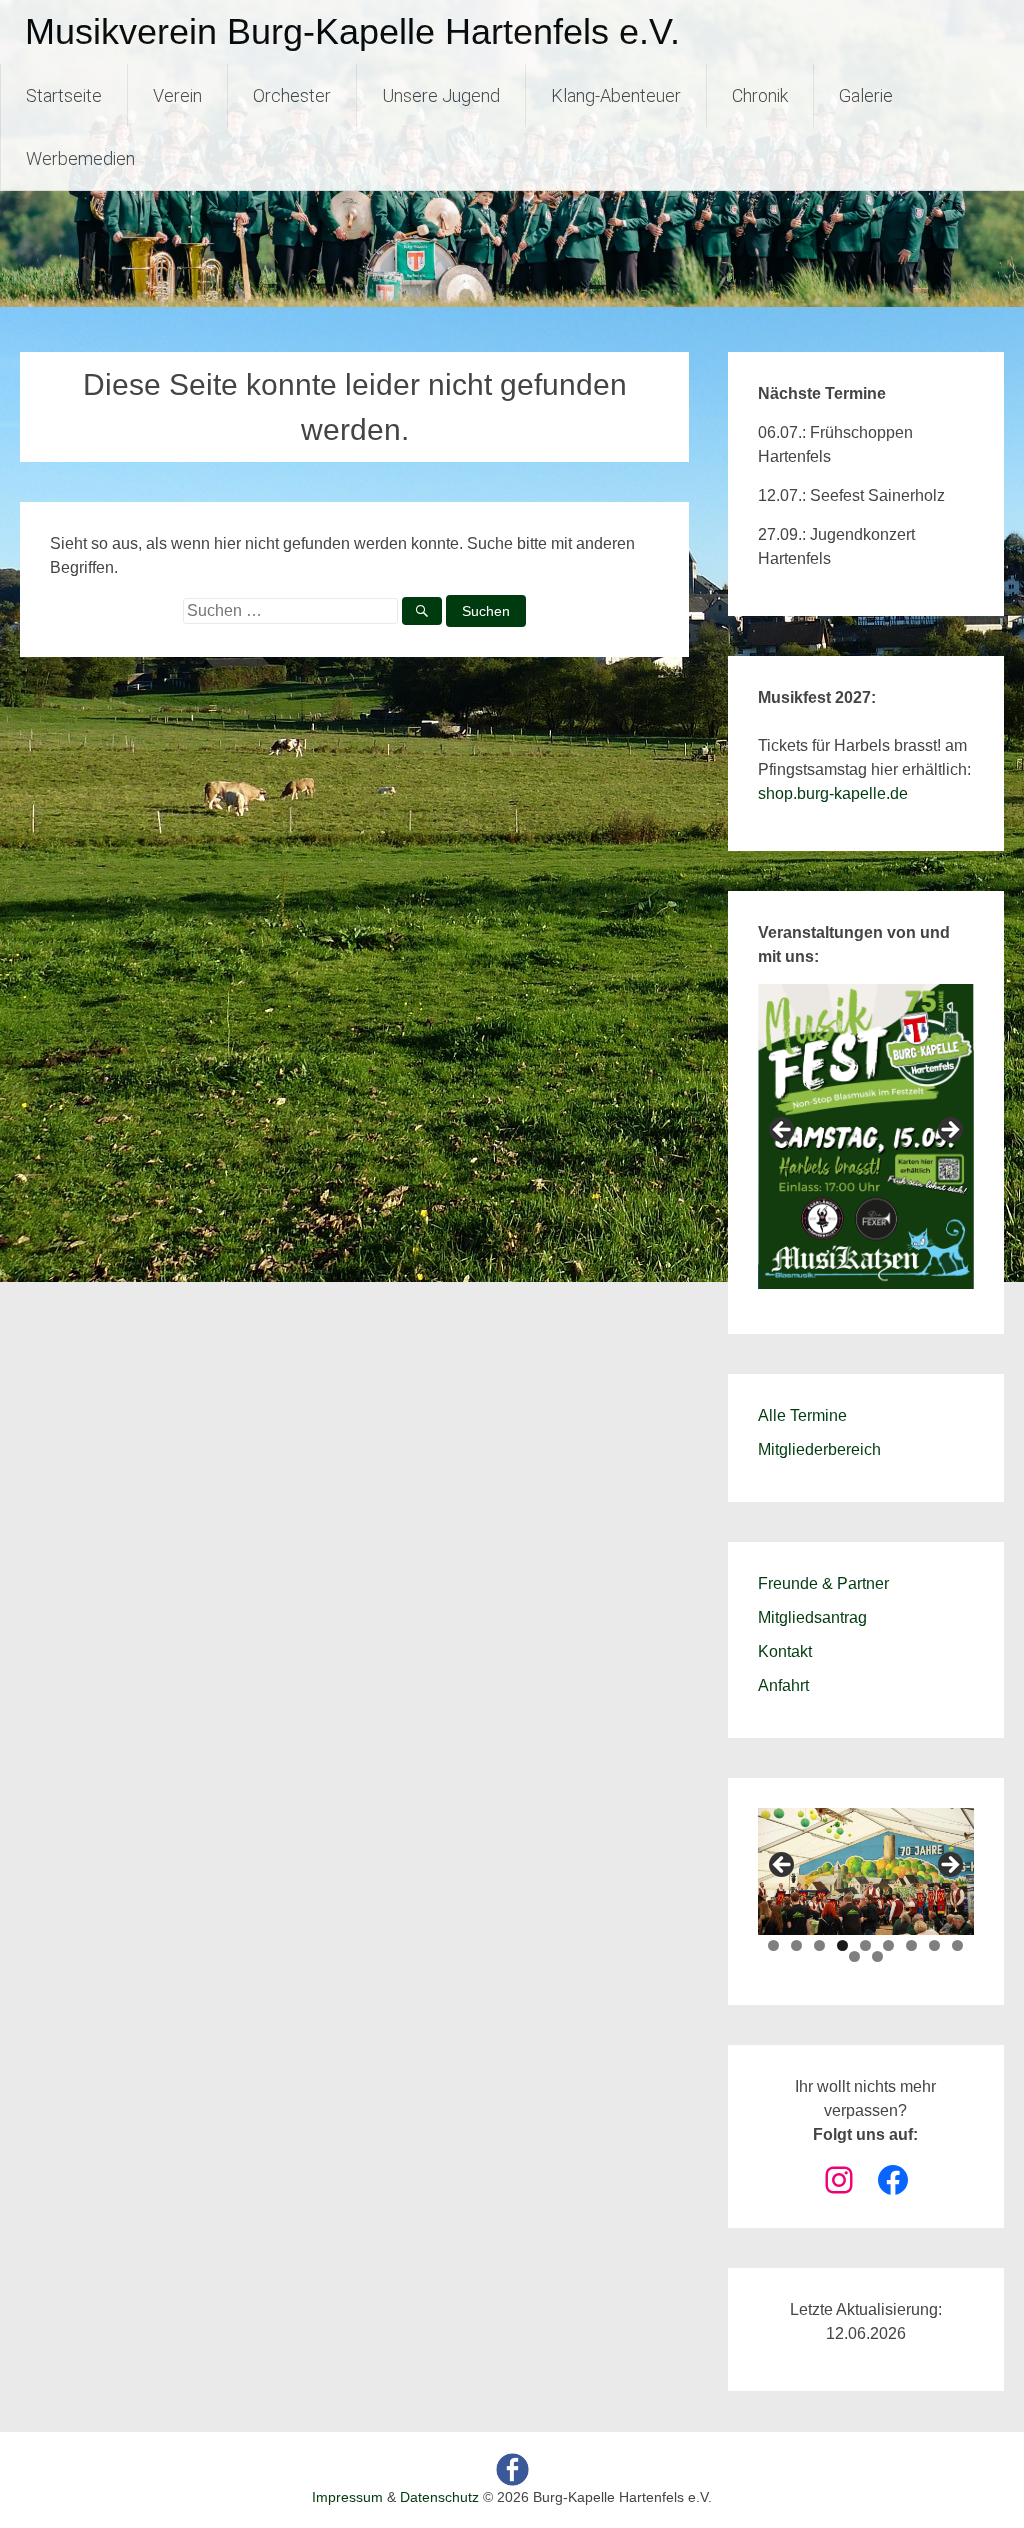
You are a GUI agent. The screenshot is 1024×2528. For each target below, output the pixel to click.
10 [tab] (854, 1956)
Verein (177, 95)
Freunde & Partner (823, 1583)
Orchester (292, 95)
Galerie (866, 95)
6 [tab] (888, 1945)
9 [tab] (957, 1945)
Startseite (64, 95)
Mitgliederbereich (819, 1449)
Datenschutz (439, 2497)
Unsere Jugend (441, 95)
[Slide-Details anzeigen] (865, 1136)
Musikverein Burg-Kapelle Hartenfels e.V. (352, 31)
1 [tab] (773, 1945)
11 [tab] (877, 1956)
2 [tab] (796, 1945)
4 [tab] (842, 1945)
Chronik (760, 95)
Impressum (347, 2497)
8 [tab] (934, 1945)
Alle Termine (802, 1415)
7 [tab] (911, 1945)
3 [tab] (819, 1945)
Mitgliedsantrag (812, 1617)
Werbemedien (80, 158)
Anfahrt (783, 1685)
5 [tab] (865, 1945)
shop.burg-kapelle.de (833, 793)
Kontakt (785, 1651)
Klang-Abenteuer (616, 95)
